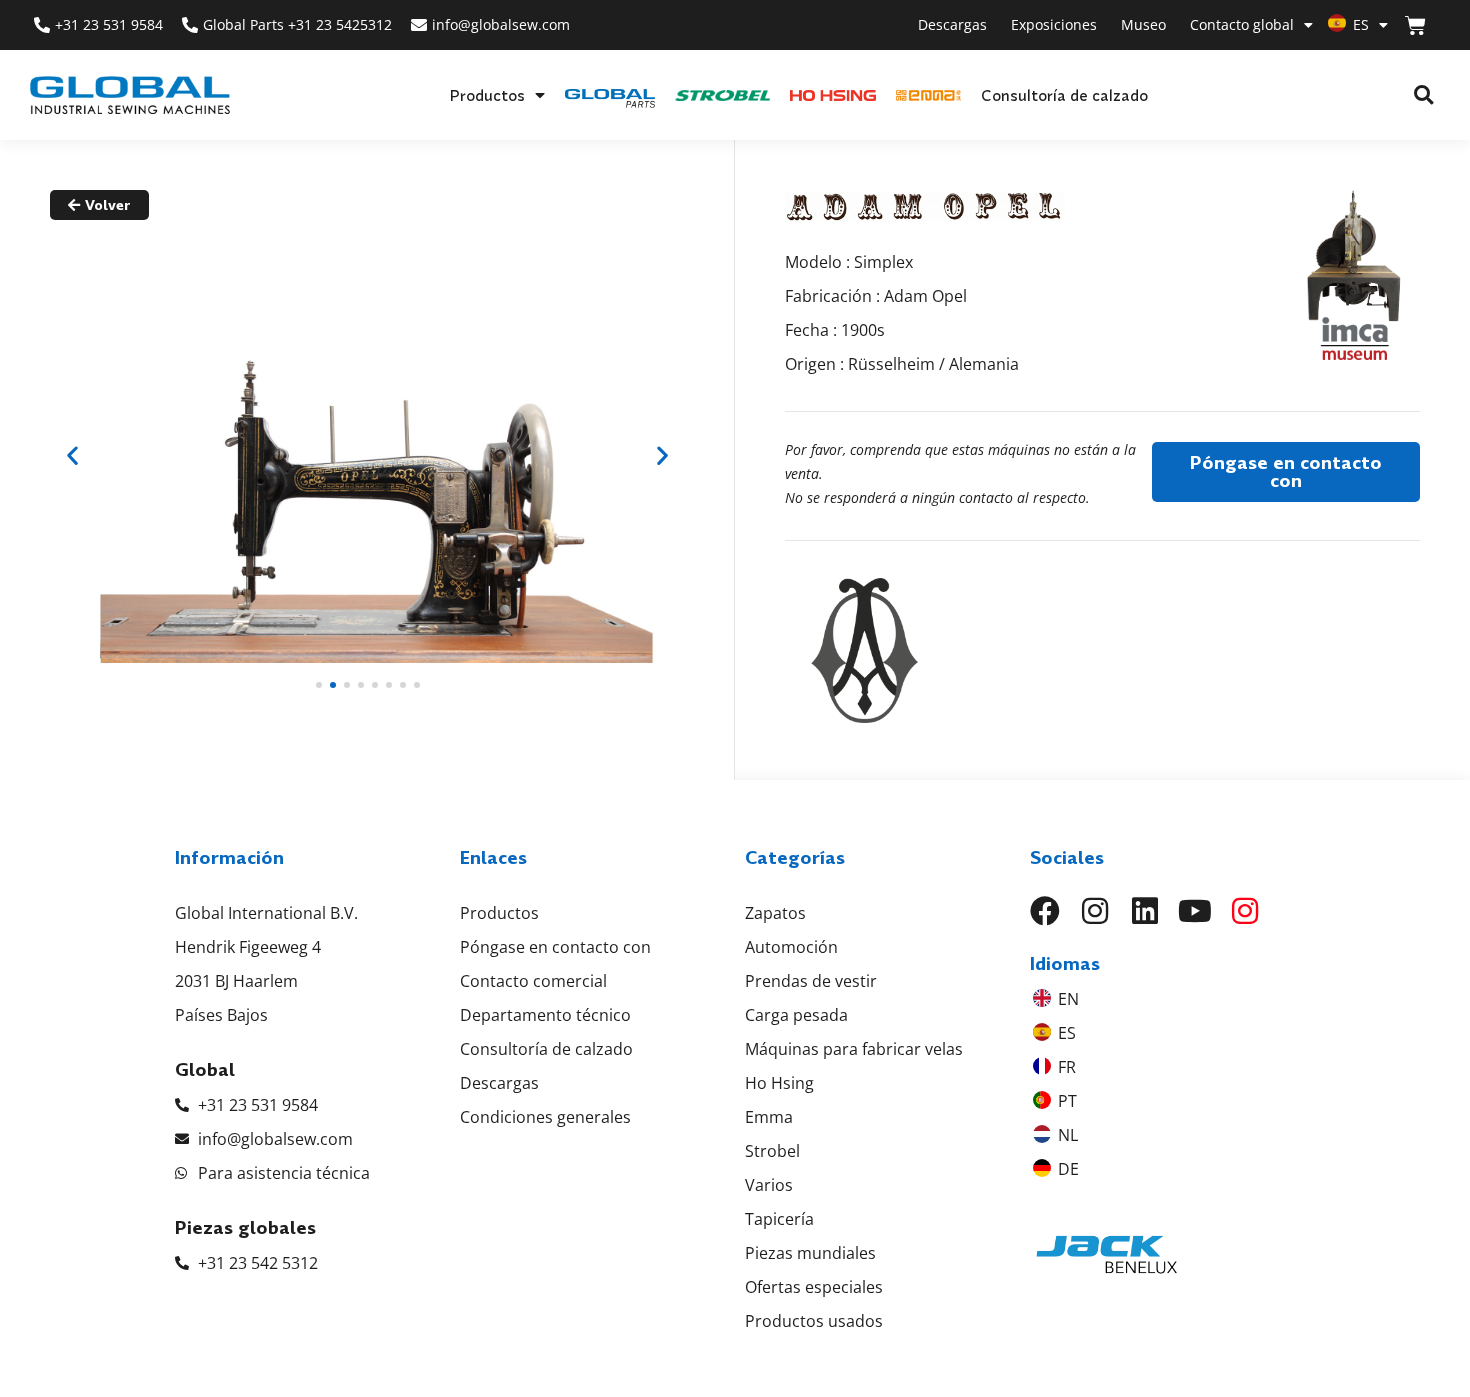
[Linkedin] (1145, 911)
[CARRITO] (1415, 25)
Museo (1143, 24)
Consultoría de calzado (1064, 95)
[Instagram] (1095, 911)
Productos (487, 95)
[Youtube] (1195, 911)
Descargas (952, 24)
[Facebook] (1045, 911)
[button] (1423, 95)
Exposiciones (1054, 24)
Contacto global (1242, 24)
